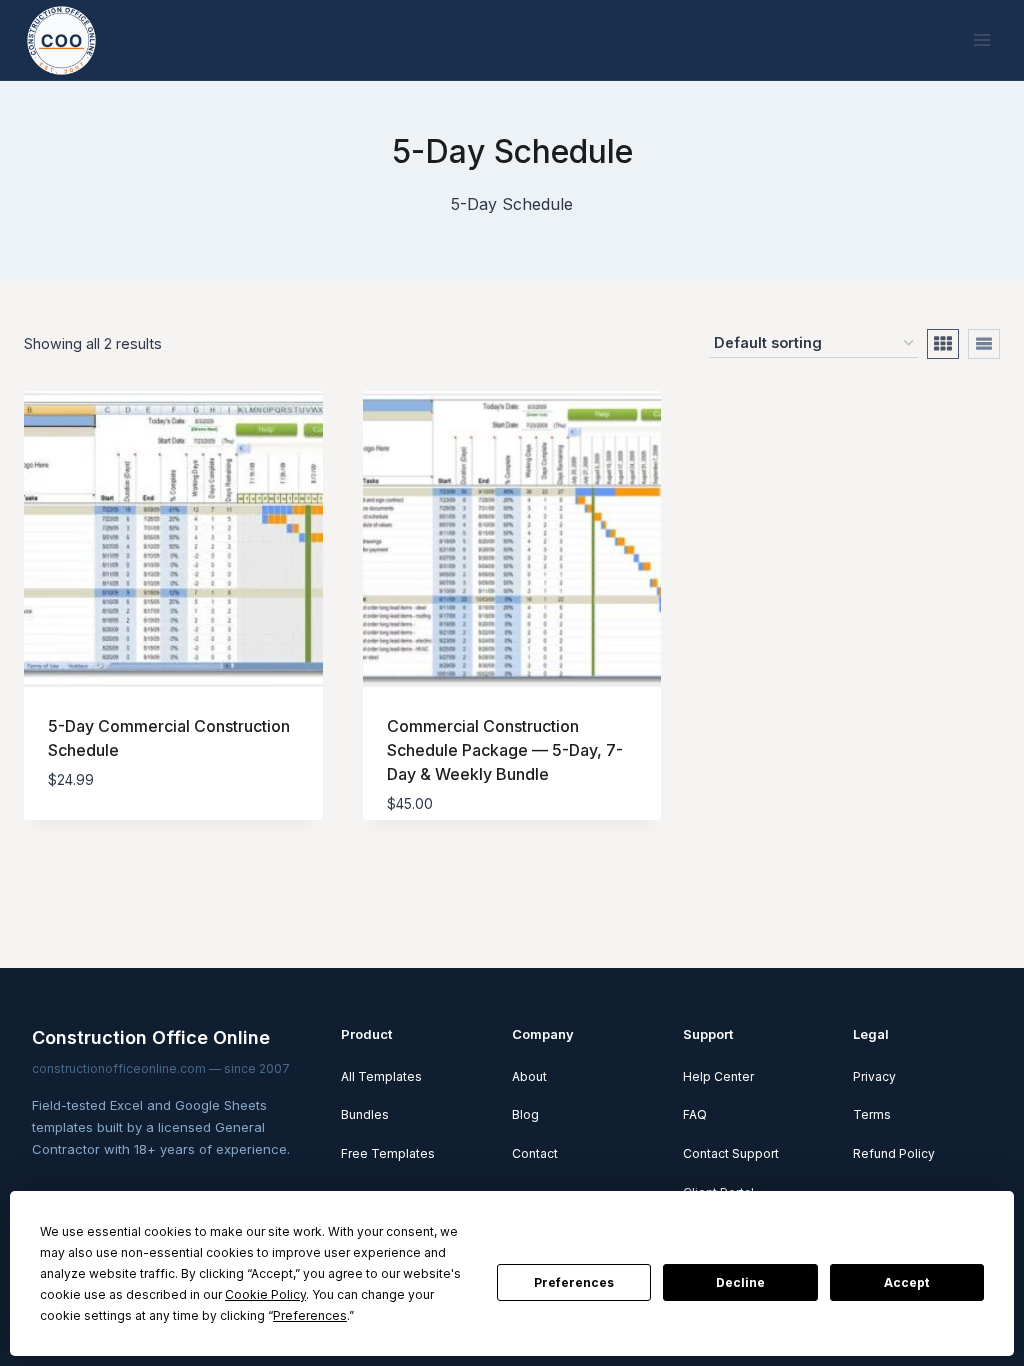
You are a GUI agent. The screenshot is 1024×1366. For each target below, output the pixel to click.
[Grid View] (943, 344)
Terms (872, 1114)
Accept (906, 1282)
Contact (535, 1153)
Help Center (718, 1076)
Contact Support (731, 1153)
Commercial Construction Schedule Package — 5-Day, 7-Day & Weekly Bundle (505, 750)
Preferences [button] (310, 1315)
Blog (525, 1114)
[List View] (984, 344)
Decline (740, 1282)
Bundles (365, 1114)
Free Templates (388, 1153)
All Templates (381, 1076)
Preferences (574, 1282)
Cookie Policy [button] (265, 1294)
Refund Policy (894, 1153)
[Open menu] (981, 39)
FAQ (695, 1114)
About (529, 1076)
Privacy (874, 1076)
